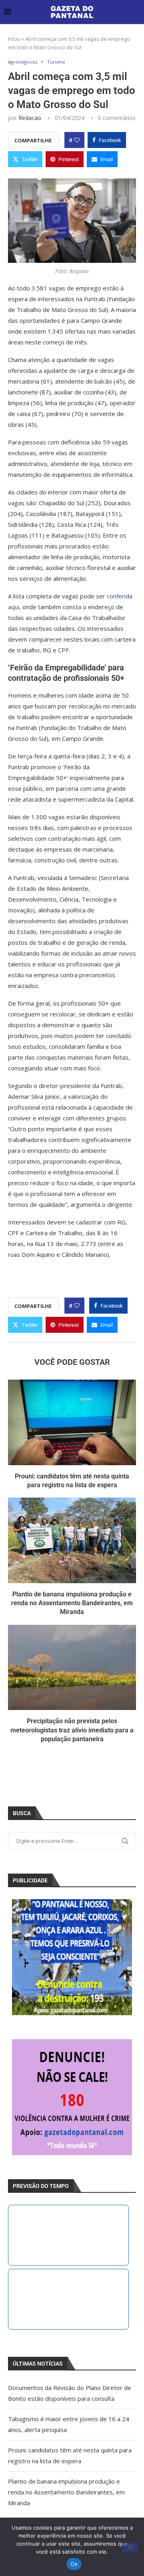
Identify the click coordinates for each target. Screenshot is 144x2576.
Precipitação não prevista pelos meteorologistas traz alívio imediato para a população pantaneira (72, 1730)
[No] (130, 2548)
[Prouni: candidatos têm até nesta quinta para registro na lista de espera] (72, 1422)
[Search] (136, 12)
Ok (74, 2564)
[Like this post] (77, 140)
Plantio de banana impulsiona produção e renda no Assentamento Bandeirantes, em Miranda (72, 1603)
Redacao (30, 118)
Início (14, 39)
